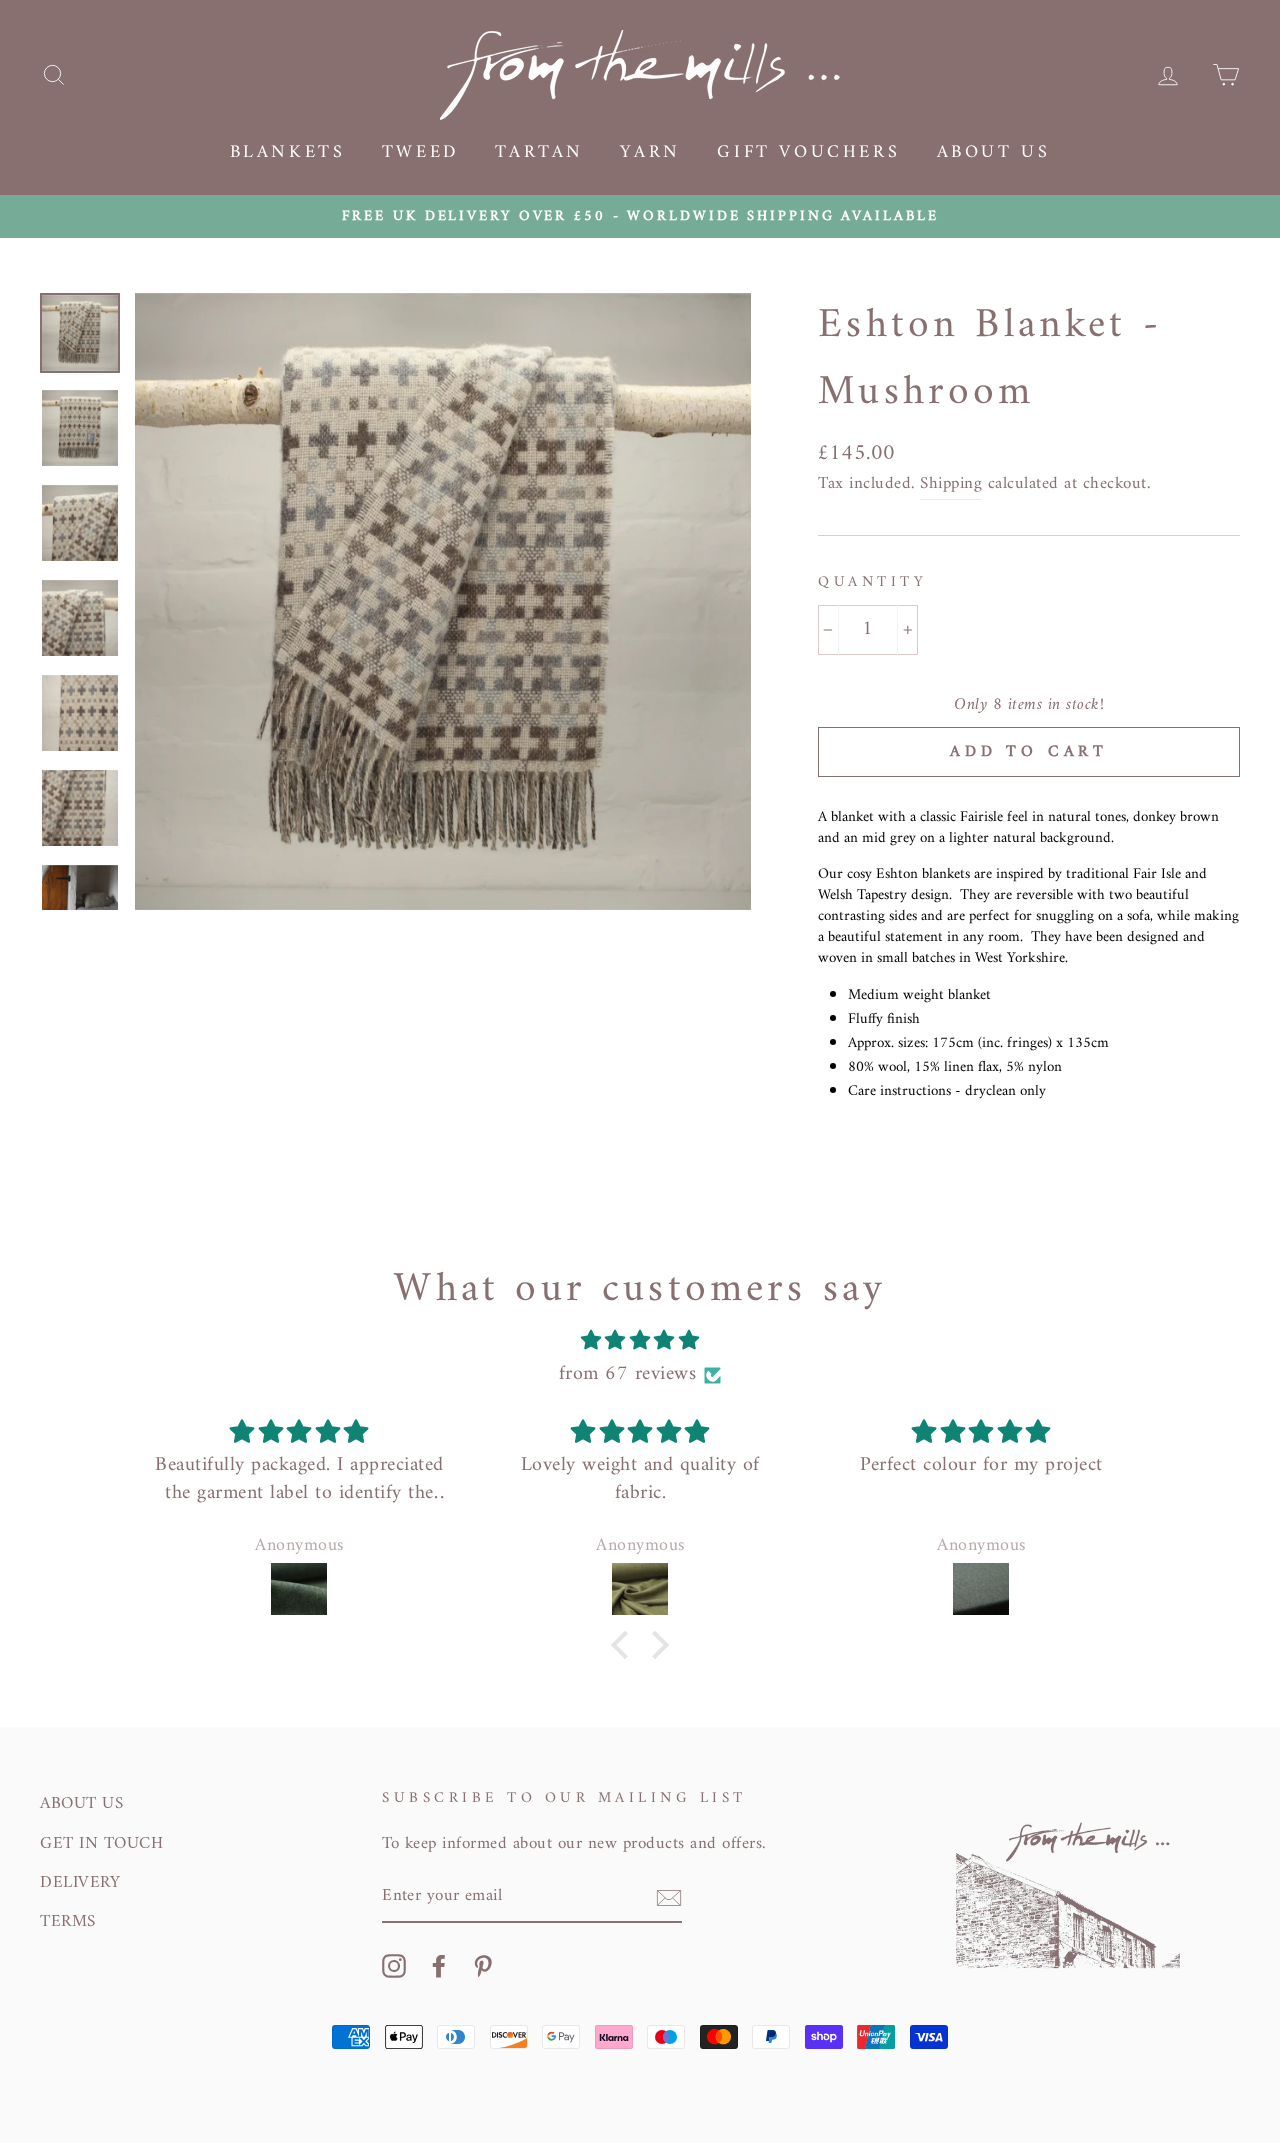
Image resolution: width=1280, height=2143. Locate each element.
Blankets (288, 152)
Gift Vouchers (808, 152)
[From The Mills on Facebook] (439, 1966)
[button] (625, 1645)
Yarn (650, 152)
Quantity (872, 583)
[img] (640, 1341)
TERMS (68, 1922)
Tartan (539, 152)
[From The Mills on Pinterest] (483, 1966)
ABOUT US (81, 1804)
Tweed (420, 152)
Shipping (951, 485)
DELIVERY (80, 1883)
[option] (640, 216)
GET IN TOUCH (101, 1844)
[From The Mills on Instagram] (394, 1966)
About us (994, 152)
